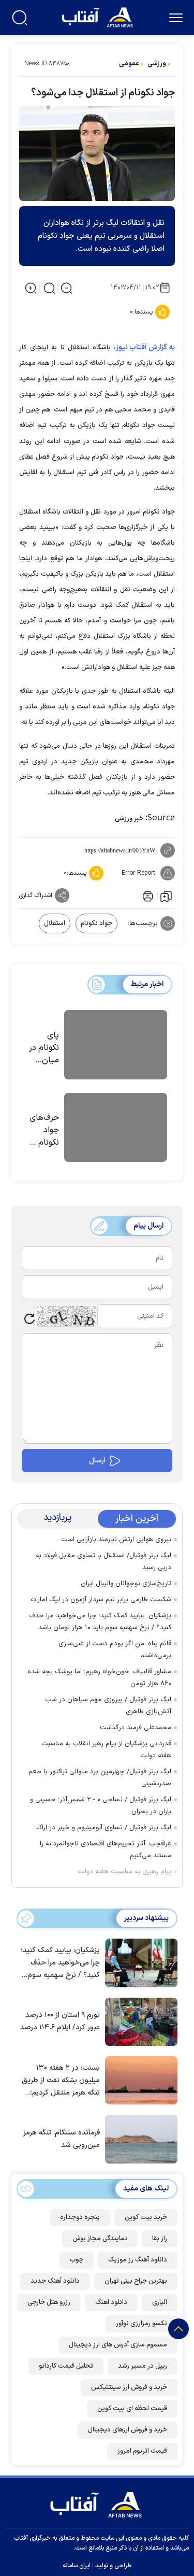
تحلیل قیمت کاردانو (66, 2366)
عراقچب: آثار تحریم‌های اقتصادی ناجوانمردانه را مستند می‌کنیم (106, 1850)
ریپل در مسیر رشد (143, 2366)
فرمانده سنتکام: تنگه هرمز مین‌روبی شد (62, 2139)
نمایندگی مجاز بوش (100, 2239)
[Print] (147, 895)
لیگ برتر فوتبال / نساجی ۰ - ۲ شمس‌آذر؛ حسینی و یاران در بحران (101, 1806)
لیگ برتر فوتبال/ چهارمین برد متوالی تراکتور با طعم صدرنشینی (100, 1778)
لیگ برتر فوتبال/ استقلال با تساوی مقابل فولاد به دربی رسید (103, 1562)
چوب (77, 2260)
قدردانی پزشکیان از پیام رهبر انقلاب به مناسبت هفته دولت (106, 1750)
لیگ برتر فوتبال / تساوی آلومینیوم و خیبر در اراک (104, 1828)
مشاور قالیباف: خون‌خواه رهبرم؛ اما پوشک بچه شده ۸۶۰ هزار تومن (99, 1678)
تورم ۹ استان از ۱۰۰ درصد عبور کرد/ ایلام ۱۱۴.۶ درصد (60, 2021)
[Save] (166, 896)
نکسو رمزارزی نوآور (141, 2324)
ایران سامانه (77, 2566)
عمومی (129, 64)
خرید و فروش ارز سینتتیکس (129, 2387)
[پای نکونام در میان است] (116, 1046)
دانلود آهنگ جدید (55, 2281)
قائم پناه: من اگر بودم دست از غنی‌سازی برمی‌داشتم (115, 1650)
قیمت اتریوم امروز (142, 2451)
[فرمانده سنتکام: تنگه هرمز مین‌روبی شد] (139, 2138)
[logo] (99, 16)
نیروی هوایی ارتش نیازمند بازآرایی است (116, 1540)
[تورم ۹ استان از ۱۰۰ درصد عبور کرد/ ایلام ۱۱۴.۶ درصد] (139, 2021)
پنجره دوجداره (80, 2217)
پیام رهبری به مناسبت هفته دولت (124, 1872)
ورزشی (157, 64)
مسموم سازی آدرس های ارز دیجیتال (118, 2345)
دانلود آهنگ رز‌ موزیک (138, 2260)
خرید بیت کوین (146, 2217)
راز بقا (160, 2239)
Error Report (138, 873)
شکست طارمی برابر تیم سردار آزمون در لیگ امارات (101, 1600)
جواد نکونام (96, 923)
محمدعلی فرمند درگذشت (136, 1728)
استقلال (55, 923)
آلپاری (160, 2302)
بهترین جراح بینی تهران (136, 2281)
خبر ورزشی (129, 819)
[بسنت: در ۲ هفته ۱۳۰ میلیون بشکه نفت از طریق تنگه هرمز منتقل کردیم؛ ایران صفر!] (139, 2080)
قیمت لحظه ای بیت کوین (132, 2409)
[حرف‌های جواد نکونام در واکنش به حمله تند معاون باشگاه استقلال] (116, 1129)
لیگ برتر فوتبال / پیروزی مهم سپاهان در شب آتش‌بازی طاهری (108, 1706)
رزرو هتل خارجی (49, 2302)
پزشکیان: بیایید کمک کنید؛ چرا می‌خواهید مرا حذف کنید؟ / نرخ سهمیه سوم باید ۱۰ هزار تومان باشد (100, 1622)
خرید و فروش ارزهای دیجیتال (128, 2430)
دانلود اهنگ (111, 2302)
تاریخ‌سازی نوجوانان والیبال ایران (126, 1584)
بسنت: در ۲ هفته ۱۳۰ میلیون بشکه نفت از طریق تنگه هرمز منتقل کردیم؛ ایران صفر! (61, 2081)
